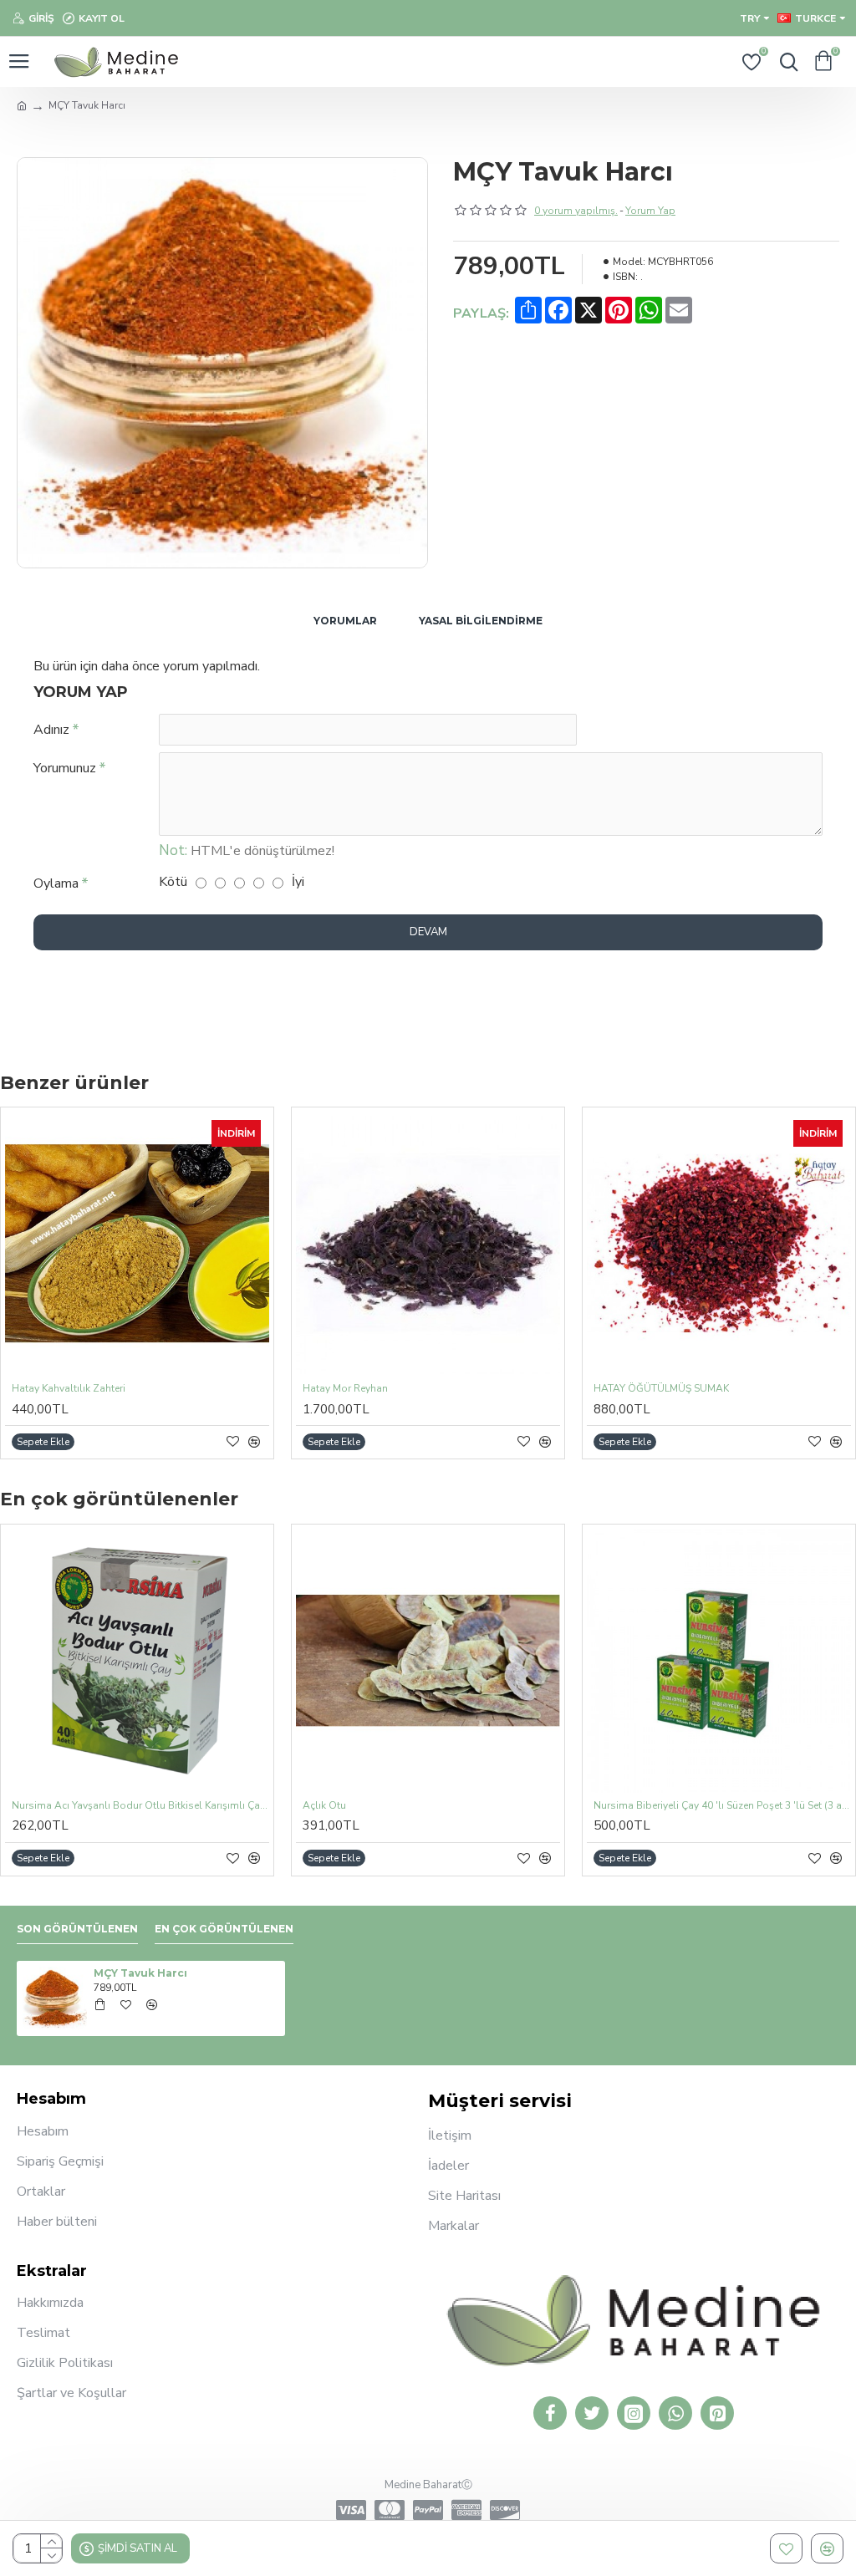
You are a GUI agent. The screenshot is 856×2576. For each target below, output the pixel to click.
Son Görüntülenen (77, 1929)
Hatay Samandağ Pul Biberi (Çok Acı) (98, 1389)
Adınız (51, 730)
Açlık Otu (324, 1806)
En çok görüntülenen (224, 1929)
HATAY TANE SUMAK (352, 1389)
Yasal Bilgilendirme (481, 621)
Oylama (56, 883)
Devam (428, 932)
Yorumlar (345, 621)
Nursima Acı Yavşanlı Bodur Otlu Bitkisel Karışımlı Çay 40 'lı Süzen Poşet (140, 1806)
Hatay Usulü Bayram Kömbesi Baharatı (685, 1389)
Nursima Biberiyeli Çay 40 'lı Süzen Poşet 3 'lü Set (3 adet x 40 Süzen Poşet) (722, 1806)
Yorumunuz (65, 768)
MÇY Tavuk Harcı (140, 1973)
